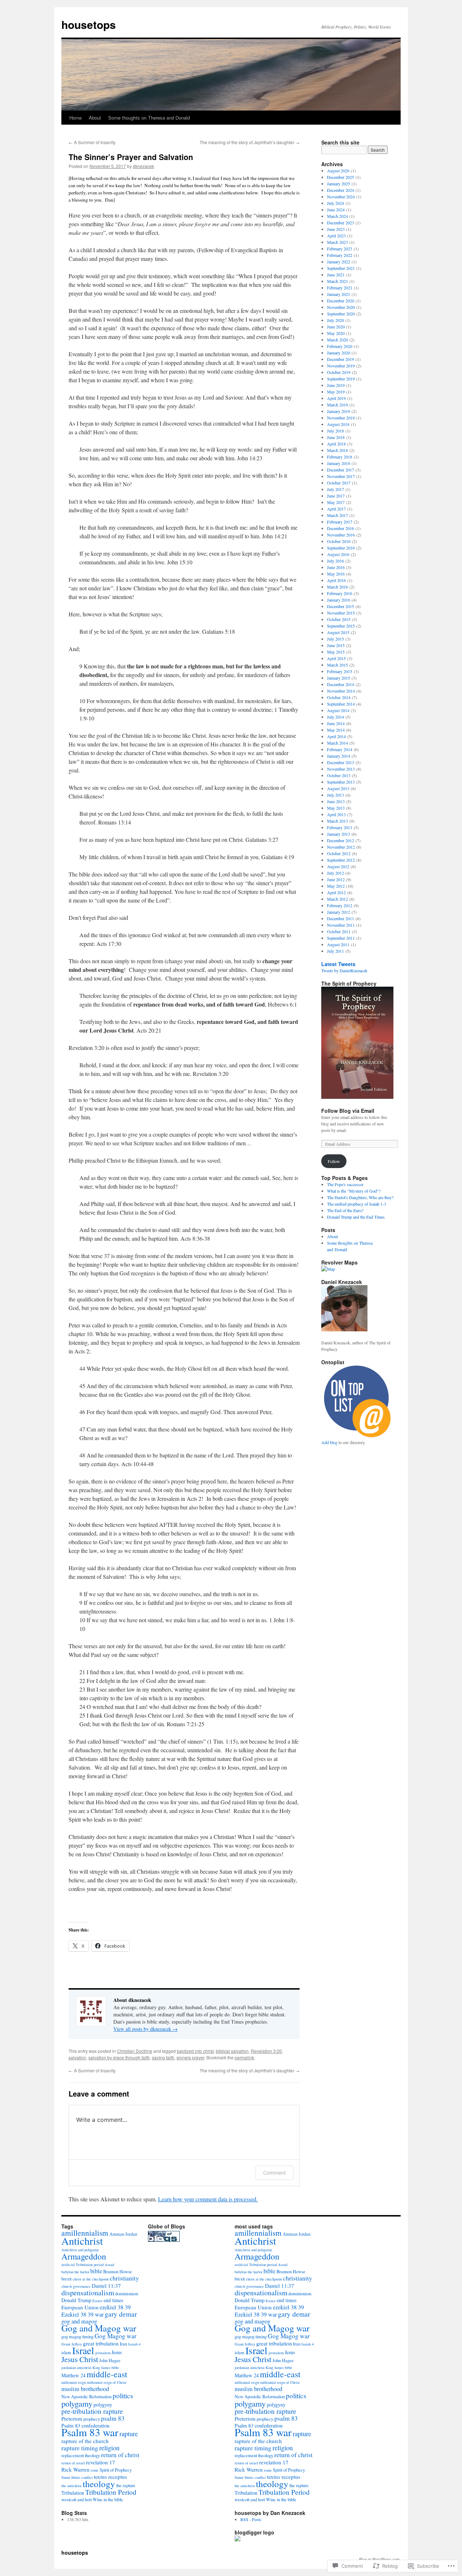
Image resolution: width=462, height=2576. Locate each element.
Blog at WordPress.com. (380, 2559)
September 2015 (341, 626)
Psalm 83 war (90, 2432)
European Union (80, 2307)
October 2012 (339, 853)
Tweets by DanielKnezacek (344, 970)
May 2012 (336, 886)
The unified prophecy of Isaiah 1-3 (357, 1204)
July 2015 (335, 639)
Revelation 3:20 (266, 2051)
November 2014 (341, 691)
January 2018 (339, 463)
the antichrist (71, 2486)
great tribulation (101, 2343)
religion (109, 2448)
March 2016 (337, 587)
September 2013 (341, 782)
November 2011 (341, 925)
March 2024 (337, 216)
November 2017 (341, 476)
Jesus (117, 2352)
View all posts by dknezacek (145, 2029)
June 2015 (336, 645)
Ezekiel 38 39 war (82, 2314)
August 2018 (338, 424)
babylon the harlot (75, 2272)
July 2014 (335, 717)
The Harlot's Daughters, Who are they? (360, 1197)
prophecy (92, 2419)
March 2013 (337, 821)
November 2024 (341, 197)
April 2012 (336, 892)
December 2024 (341, 190)
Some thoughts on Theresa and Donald (149, 118)
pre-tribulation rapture (92, 2411)
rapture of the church (85, 2441)
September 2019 (341, 379)
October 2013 (339, 775)
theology (99, 2484)
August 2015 (338, 632)
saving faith (163, 2057)
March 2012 (337, 899)
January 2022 (339, 262)
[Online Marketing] (357, 1436)
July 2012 (335, 873)
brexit (66, 2279)
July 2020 (335, 320)
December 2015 (341, 606)
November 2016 (341, 535)
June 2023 (336, 229)
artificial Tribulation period (82, 2265)
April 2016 (336, 580)
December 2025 (341, 177)
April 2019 (336, 398)
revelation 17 (101, 2462)
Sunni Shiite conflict (77, 2477)
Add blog (329, 1442)
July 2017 (335, 489)
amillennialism (85, 2233)
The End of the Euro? (345, 1210)
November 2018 (341, 418)
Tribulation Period (111, 2492)
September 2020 (341, 314)
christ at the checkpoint (91, 2279)
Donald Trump (76, 2300)
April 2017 (336, 509)
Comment (274, 2173)
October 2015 (339, 619)
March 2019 (337, 405)
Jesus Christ (80, 2359)
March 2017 (337, 515)
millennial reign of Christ (107, 2382)
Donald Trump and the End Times (356, 1217)
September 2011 (341, 938)
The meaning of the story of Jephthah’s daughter (250, 142)
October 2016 (339, 541)
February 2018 (340, 457)
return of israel (73, 2463)
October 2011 (339, 931)
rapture (129, 2434)
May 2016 (336, 574)
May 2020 (336, 333)
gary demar (121, 2314)
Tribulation (73, 2493)
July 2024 (335, 203)
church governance (76, 2286)
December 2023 (341, 223)
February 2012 (340, 905)
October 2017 (339, 483)
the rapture (126, 2485)
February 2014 (340, 749)
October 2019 (339, 372)
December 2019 (341, 359)
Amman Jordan (123, 2234)
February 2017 (340, 522)
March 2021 (337, 281)
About (95, 118)
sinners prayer (190, 2057)
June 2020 (336, 327)
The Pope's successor (345, 1184)
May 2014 (336, 730)
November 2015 (341, 613)
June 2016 (336, 567)
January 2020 (339, 353)
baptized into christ (195, 2051)
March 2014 (337, 743)
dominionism (127, 2294)
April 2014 (336, 736)
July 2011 (335, 951)
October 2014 (339, 697)
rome (95, 2470)
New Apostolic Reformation (86, 2397)
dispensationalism (88, 2293)
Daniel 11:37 (106, 2286)
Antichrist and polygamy (80, 2250)
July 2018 (335, 431)
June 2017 (336, 496)
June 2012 (336, 879)
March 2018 (337, 450)
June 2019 (336, 385)
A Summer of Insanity (92, 142)
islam (66, 2353)
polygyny (103, 2405)
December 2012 (341, 840)
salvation (77, 2057)
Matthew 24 (73, 2375)
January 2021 (339, 294)
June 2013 (336, 801)
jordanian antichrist (76, 2368)
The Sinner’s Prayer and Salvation (131, 157)
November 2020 (341, 307)
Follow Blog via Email (348, 1111)
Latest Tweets (338, 964)
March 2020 (337, 340)
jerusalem (103, 2353)
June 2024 (336, 210)
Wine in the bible (108, 2500)
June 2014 (336, 723)
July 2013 (335, 795)
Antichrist (82, 2241)
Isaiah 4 (134, 2344)
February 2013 (340, 827)
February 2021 (340, 288)
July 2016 (335, 561)
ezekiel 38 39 (115, 2307)
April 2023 (336, 236)
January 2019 (339, 411)
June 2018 (336, 437)
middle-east (107, 2374)
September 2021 (341, 268)
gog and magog (79, 2321)
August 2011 (338, 944)
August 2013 (338, 788)
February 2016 (340, 593)
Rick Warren (75, 2469)
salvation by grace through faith (119, 2057)
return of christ (120, 2455)
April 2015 (336, 658)
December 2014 (341, 684)
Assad (109, 2265)
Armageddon (84, 2256)
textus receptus (110, 2477)
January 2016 (339, 600)
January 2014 (339, 756)
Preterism (72, 2418)
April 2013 (336, 814)
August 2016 (338, 554)
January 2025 (339, 184)
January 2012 (339, 912)
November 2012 (341, 847)
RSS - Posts (251, 2519)
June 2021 (336, 275)
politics (123, 2396)
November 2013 (341, 769)
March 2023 (337, 242)
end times (113, 2300)
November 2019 (341, 366)
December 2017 (341, 470)
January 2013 (339, 834)
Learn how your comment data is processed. (208, 2199)
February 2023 (340, 249)
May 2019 (336, 392)
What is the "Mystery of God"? (354, 1191)
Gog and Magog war (99, 2328)
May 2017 (336, 502)
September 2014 (341, 704)
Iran (123, 2344)
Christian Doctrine (135, 2051)
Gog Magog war (115, 2336)
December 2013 (341, 762)
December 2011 (341, 918)
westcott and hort (77, 2500)
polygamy (77, 2403)
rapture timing (80, 2448)
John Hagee (110, 2360)
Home (75, 118)
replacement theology (81, 2456)
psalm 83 (113, 2418)
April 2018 (336, 444)
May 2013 (336, 808)
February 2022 (340, 255)
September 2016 (341, 548)
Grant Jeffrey (72, 2344)
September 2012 (341, 860)
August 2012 (338, 866)
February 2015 (340, 671)
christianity (124, 2278)
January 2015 (339, 678)
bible (96, 2271)
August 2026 (338, 171)
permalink (244, 2057)
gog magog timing (77, 2337)
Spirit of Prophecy (116, 2470)
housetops (89, 24)
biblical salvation (232, 2051)
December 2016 (341, 528)
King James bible (106, 2368)
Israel (83, 2350)
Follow (334, 1161)
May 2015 (336, 652)
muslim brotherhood (85, 2389)
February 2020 (340, 346)
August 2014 (338, 710)
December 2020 (341, 301)
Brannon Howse (118, 2272)
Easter (97, 2301)
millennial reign (74, 2382)
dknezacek (143, 166)
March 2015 (337, 665)
